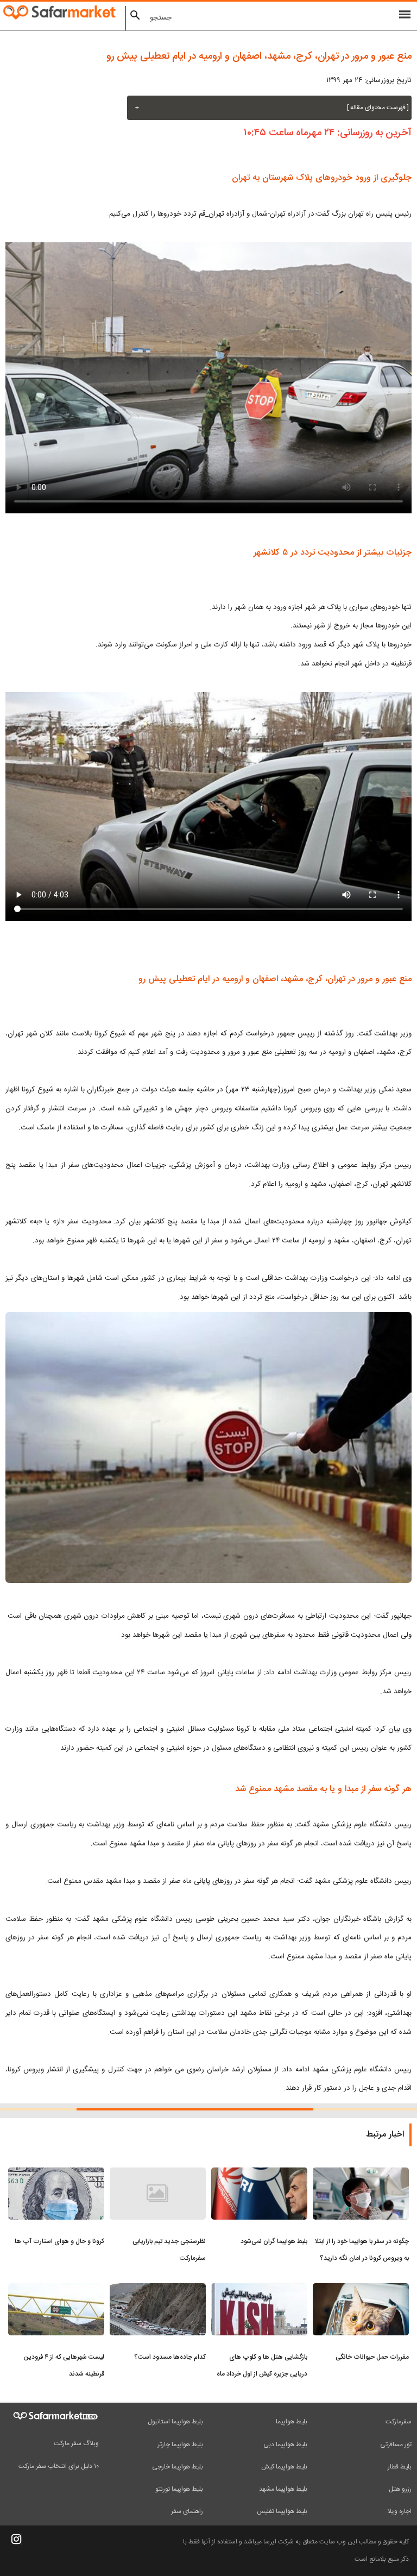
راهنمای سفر (187, 2511)
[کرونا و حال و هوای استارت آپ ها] (56, 2174)
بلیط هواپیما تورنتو (179, 2489)
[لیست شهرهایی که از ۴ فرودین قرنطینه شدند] (56, 2290)
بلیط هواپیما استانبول (175, 2422)
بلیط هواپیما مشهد (283, 2489)
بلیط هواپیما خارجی (178, 2467)
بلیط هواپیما (292, 2422)
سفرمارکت (399, 2422)
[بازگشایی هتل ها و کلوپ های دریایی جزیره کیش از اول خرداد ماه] (259, 2290)
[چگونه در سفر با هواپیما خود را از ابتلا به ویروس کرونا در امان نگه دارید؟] (361, 2174)
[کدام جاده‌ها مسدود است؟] (158, 2290)
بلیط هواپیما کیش (284, 2467)
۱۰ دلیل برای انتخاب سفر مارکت (59, 2466)
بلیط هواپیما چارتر (180, 2445)
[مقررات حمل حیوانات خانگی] (361, 2290)
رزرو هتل (400, 2489)
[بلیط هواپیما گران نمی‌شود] (259, 2174)
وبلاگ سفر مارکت (76, 2443)
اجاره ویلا (400, 2511)
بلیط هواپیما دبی (285, 2445)
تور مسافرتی (396, 2445)
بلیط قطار (400, 2467)
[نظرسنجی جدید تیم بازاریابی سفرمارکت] (158, 2174)
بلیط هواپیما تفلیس (282, 2511)
